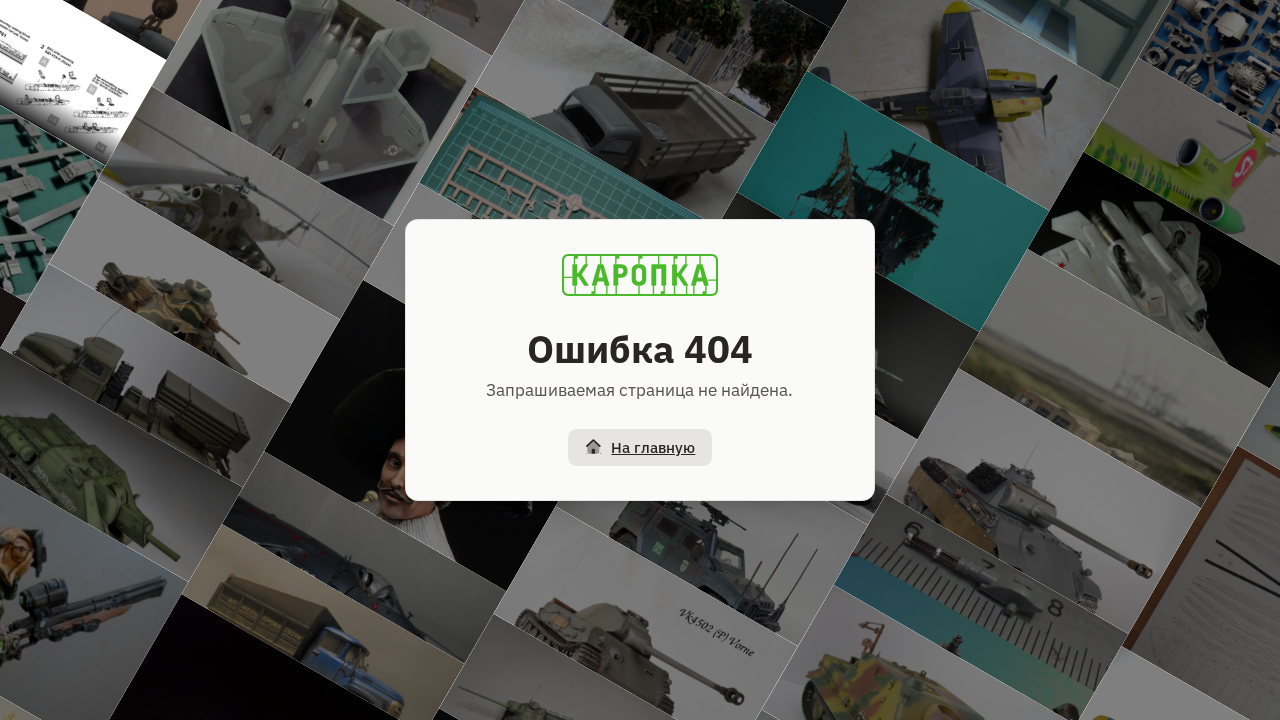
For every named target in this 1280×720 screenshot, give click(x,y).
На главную (653, 447)
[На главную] (640, 275)
